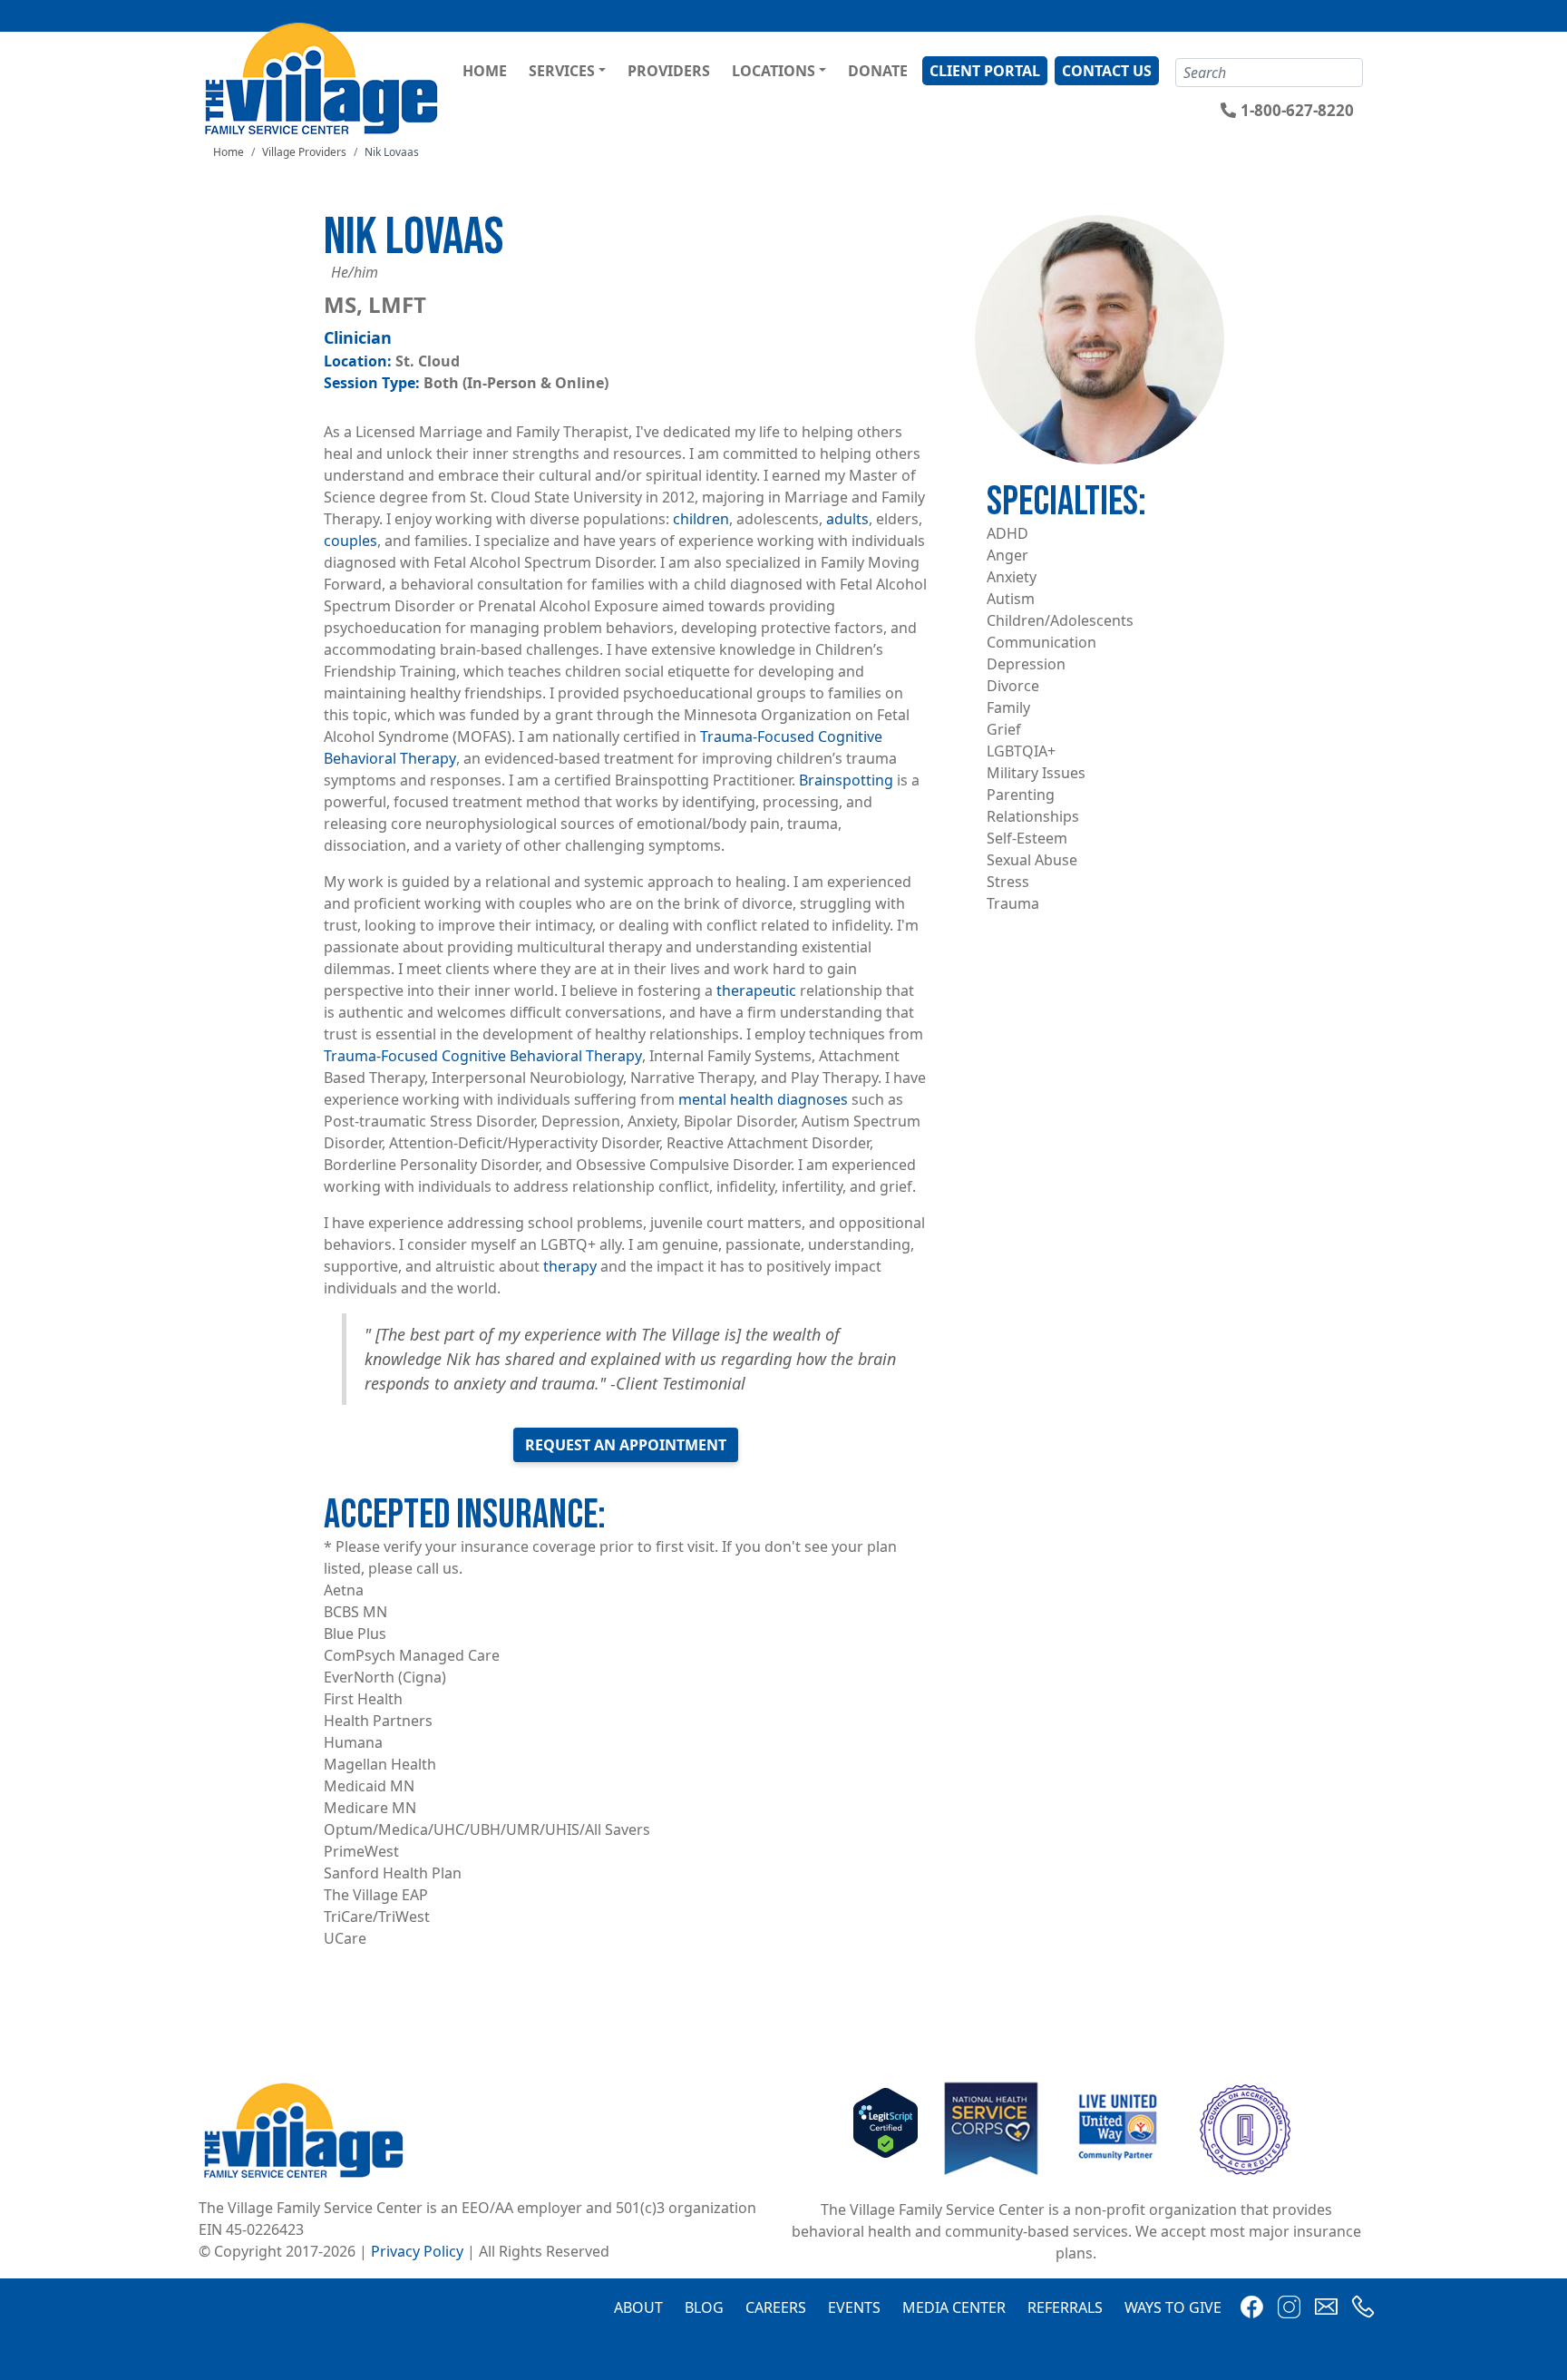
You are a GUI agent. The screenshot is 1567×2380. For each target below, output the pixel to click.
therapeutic (756, 990)
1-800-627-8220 (1297, 110)
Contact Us (1107, 71)
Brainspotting (846, 780)
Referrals (1065, 2307)
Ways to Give (1173, 2307)
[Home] (324, 78)
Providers (669, 71)
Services (562, 71)
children (701, 519)
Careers (776, 2307)
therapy (570, 1266)
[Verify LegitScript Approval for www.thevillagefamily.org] (886, 2128)
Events (854, 2307)
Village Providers (304, 152)
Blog (704, 2307)
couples (350, 541)
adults (847, 519)
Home (485, 71)
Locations (774, 71)
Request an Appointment (626, 1445)
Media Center (954, 2307)
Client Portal (985, 71)
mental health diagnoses (763, 1099)
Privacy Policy (417, 2251)
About (638, 2307)
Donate (878, 71)
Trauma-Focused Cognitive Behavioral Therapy (483, 1056)
